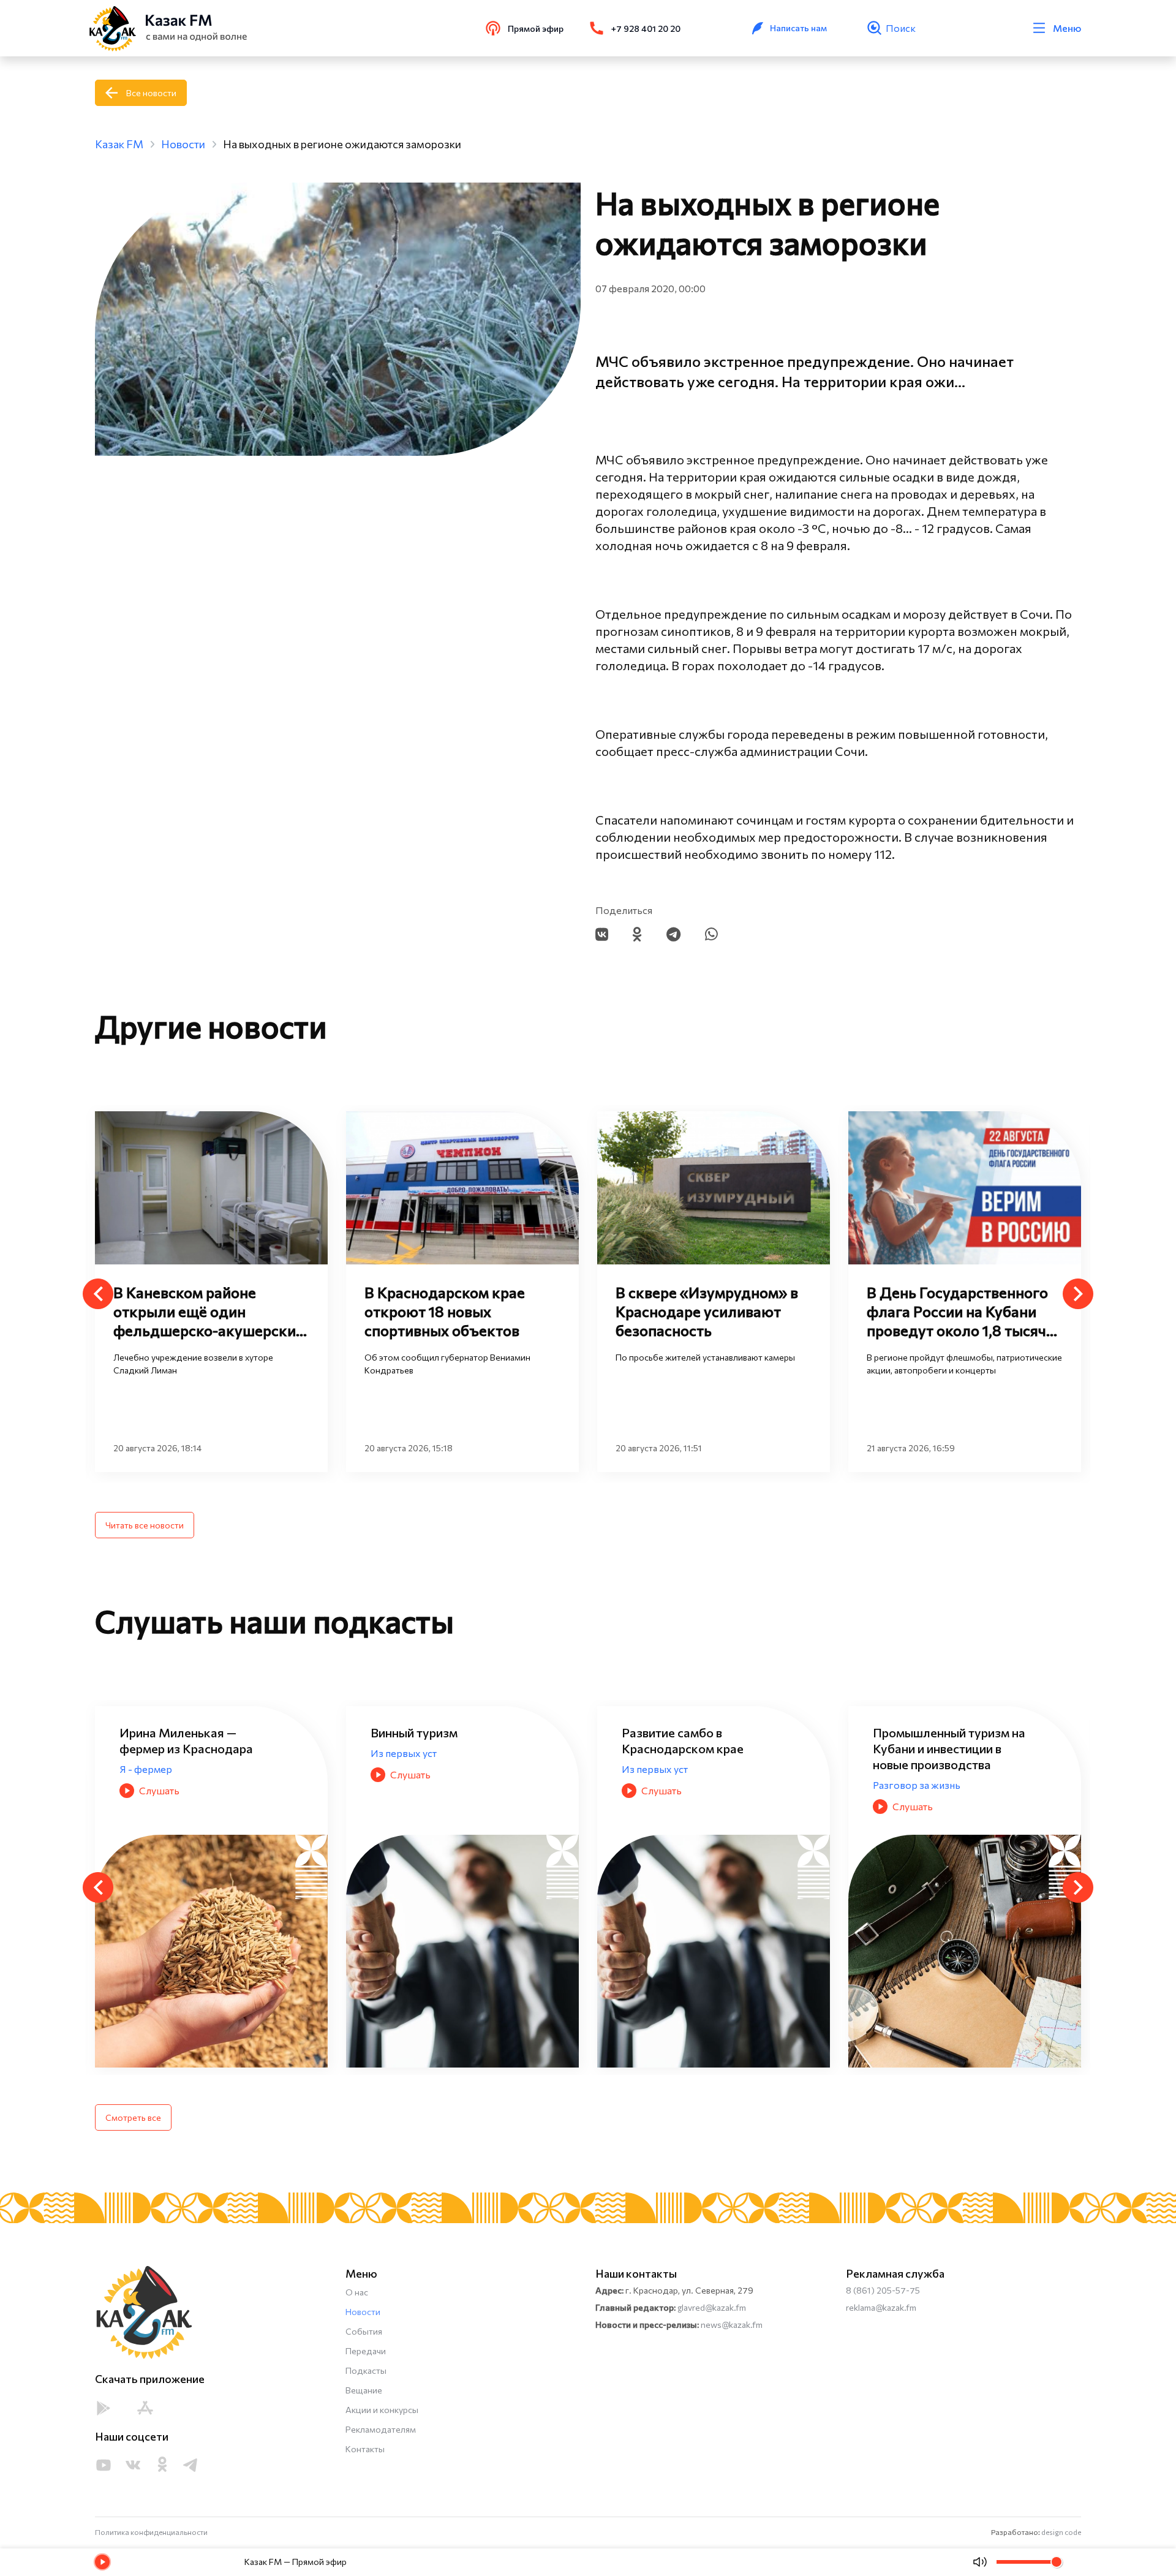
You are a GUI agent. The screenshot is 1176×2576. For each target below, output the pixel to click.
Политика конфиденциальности (151, 2532)
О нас (357, 2292)
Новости (363, 2312)
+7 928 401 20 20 (646, 28)
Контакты (365, 2449)
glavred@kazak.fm (712, 2307)
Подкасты (366, 2370)
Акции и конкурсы (382, 2410)
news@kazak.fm (732, 2325)
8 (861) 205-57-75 (883, 2290)
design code (1061, 2532)
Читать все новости (145, 1525)
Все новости (151, 93)
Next (1078, 1294)
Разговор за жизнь (665, 1785)
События (364, 2331)
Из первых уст (153, 1753)
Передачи (366, 2351)
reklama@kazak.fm (881, 2307)
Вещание (364, 2390)
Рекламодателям (381, 2429)
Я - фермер (899, 1769)
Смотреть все (133, 2117)
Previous (98, 1294)
